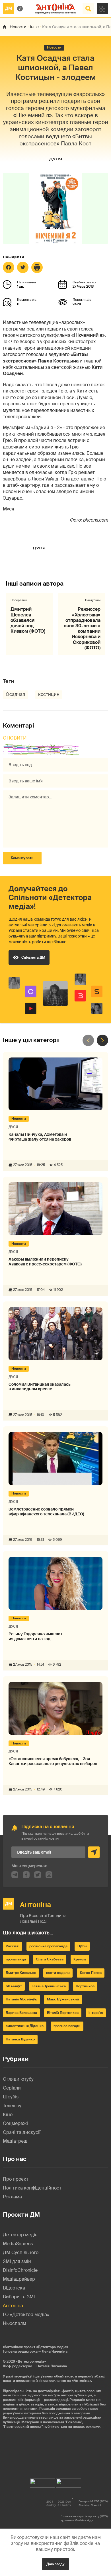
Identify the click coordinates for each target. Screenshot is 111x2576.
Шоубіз (11, 2097)
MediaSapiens (18, 2244)
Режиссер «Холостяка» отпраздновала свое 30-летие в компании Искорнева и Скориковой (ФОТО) (82, 628)
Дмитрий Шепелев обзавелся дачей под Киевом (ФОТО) (28, 620)
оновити (15, 738)
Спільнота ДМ (33, 958)
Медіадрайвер (19, 2279)
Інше (34, 27)
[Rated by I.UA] (42, 2482)
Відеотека (14, 2288)
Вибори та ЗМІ (19, 2297)
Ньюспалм (15, 2323)
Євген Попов (91, 1973)
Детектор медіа (20, 2235)
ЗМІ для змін (17, 2261)
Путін (82, 1946)
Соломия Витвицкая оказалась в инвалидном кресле (40, 1387)
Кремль (80, 1959)
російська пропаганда (48, 1946)
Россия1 (13, 1946)
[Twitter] (23, 267)
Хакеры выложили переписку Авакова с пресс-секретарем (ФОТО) (45, 1262)
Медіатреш (15, 2141)
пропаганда (16, 1959)
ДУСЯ (55, 159)
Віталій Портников (63, 2013)
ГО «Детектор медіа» (26, 2314)
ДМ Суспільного (21, 2253)
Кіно (8, 2115)
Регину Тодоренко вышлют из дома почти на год (35, 1636)
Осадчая (15, 694)
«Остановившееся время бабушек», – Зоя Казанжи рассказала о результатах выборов (53, 1761)
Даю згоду (55, 2564)
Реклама (12, 2197)
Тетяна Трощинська (49, 1986)
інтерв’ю (96, 2013)
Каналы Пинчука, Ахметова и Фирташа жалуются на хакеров (40, 1137)
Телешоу (12, 2106)
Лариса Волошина (21, 2013)
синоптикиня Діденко (25, 2026)
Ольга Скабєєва (50, 1959)
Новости (18, 27)
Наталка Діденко (20, 2039)
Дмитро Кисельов (21, 1973)
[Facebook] (9, 267)
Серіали (12, 2088)
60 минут (14, 1986)
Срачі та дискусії (22, 2132)
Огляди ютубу (18, 2079)
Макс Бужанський (63, 1999)
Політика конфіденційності (33, 2188)
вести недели (58, 1973)
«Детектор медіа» (31, 2361)
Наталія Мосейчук (21, 1999)
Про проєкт (16, 2179)
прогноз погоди (67, 2026)
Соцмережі (15, 2123)
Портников (85, 1986)
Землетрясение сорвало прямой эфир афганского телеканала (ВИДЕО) (46, 1512)
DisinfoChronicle (20, 2270)
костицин (49, 694)
